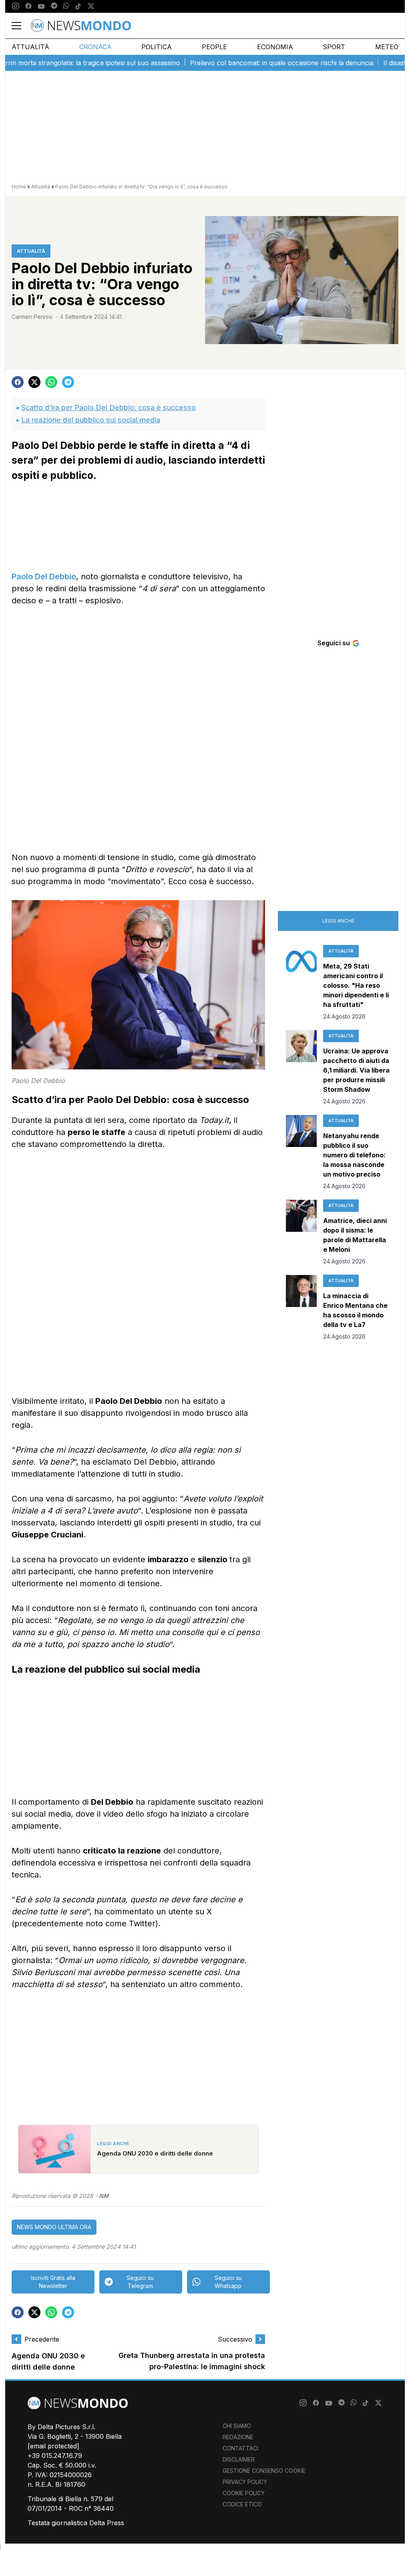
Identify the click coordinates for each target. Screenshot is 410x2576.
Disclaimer (239, 2459)
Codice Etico (242, 2504)
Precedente (42, 2339)
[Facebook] (28, 6)
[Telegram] (54, 6)
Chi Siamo (237, 2426)
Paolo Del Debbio (44, 576)
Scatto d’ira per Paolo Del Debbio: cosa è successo (109, 407)
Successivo (235, 2339)
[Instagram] (16, 6)
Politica (157, 47)
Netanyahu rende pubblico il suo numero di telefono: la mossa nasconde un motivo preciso (354, 1155)
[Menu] (21, 26)
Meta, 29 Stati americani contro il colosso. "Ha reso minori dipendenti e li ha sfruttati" (356, 985)
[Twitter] (91, 6)
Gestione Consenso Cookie (264, 2471)
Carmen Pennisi (32, 317)
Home (19, 187)
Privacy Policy (245, 2482)
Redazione (238, 2437)
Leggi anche (338, 921)
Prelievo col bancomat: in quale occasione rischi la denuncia (247, 63)
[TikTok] (78, 6)
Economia (275, 47)
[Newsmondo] (81, 26)
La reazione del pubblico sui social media (91, 420)
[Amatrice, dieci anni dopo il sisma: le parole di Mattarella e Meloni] (301, 1233)
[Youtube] (41, 6)
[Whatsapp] (66, 6)
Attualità (30, 47)
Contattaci (240, 2448)
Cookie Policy (244, 2493)
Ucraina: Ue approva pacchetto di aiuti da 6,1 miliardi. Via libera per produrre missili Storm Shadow (356, 1070)
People (214, 47)
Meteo (387, 47)
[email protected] (53, 2446)
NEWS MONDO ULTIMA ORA (54, 2227)
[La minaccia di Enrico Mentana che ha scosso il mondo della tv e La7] (301, 1308)
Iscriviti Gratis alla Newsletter (53, 2282)
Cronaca (95, 47)
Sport (334, 47)
